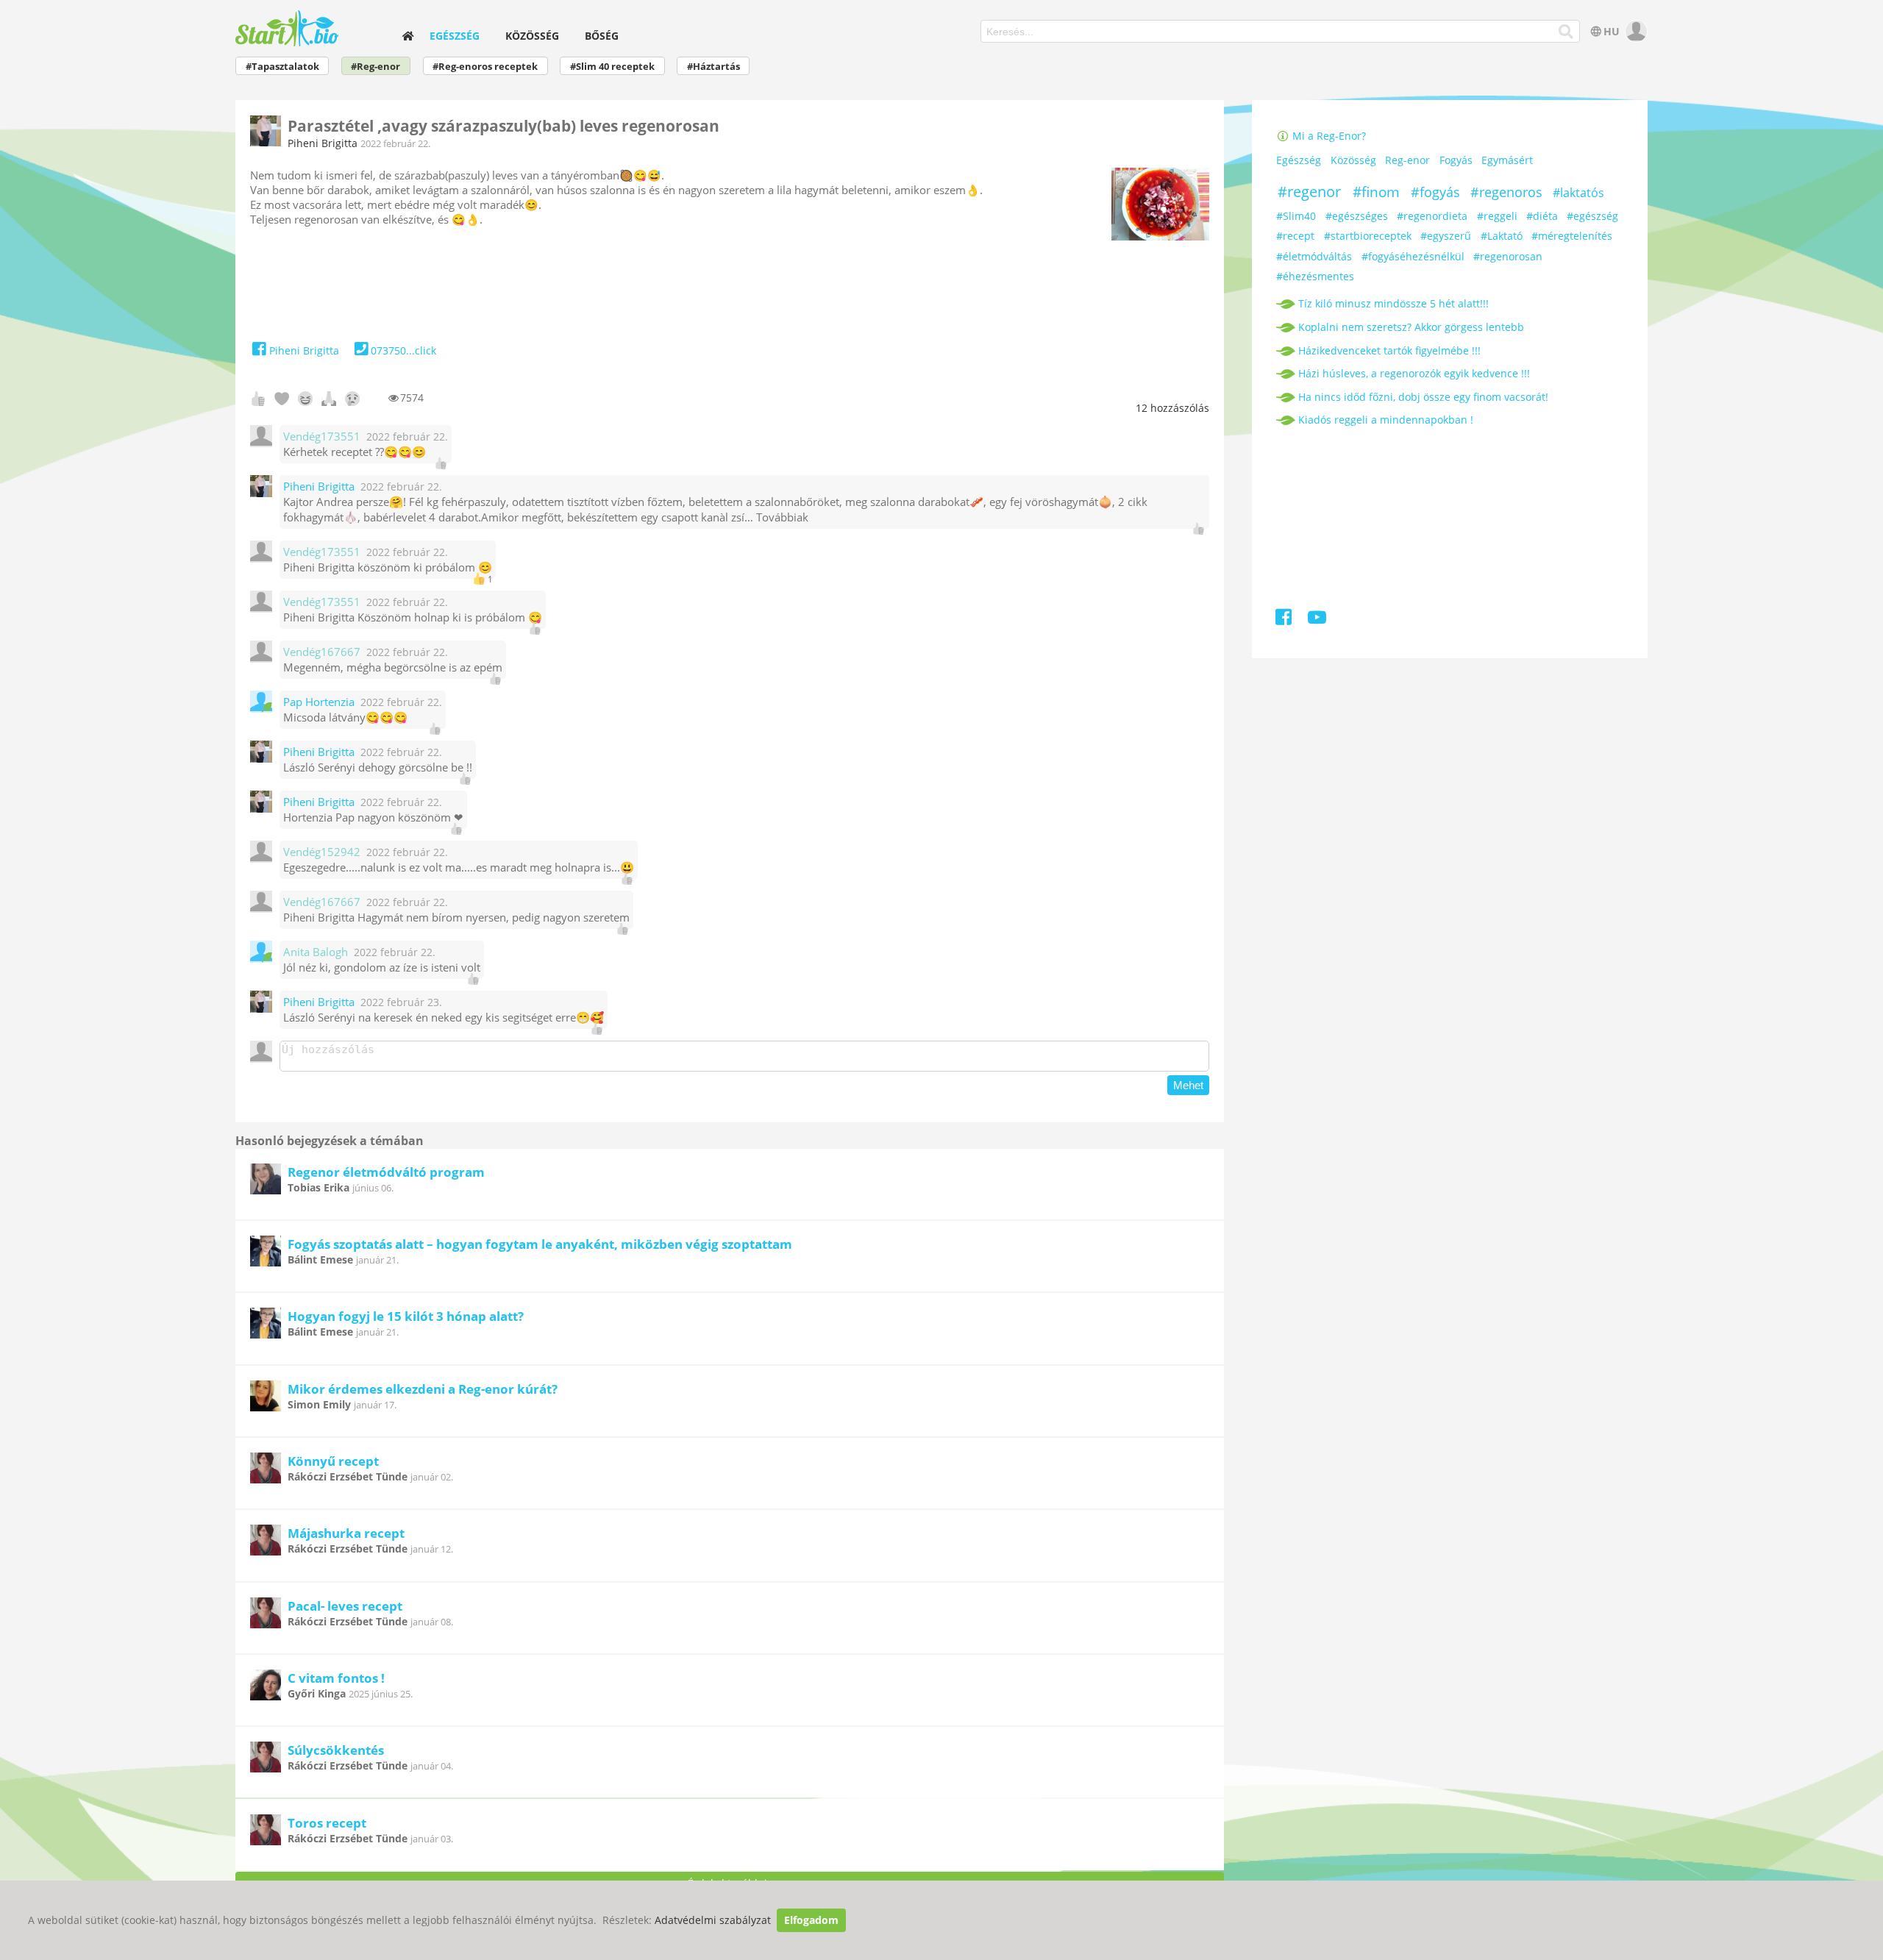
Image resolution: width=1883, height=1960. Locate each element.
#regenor (1309, 192)
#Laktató (1502, 236)
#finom (1376, 192)
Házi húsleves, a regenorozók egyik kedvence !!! (1414, 373)
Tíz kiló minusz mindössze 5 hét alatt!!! (1393, 303)
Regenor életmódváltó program (386, 1172)
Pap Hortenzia (319, 702)
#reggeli (1497, 216)
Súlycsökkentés (336, 1750)
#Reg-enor (375, 67)
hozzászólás (1172, 408)
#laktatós (1578, 193)
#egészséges (1357, 216)
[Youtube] (1316, 620)
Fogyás (1456, 160)
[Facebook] (1285, 620)
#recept (1295, 236)
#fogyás (1435, 192)
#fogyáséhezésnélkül (1413, 256)
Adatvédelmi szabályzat (713, 1920)
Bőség (602, 36)
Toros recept (327, 1823)
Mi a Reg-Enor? (1328, 136)
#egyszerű (1446, 236)
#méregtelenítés (1572, 236)
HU (1612, 31)
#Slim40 (1296, 216)
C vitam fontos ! (336, 1678)
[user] (1635, 31)
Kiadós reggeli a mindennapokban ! (1386, 420)
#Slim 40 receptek (612, 67)
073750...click (403, 350)
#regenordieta (1432, 216)
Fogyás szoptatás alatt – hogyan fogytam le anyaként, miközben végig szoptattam (540, 1244)
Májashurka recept (346, 1533)
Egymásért (1507, 160)
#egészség (1592, 216)
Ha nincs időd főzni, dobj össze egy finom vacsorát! (1423, 397)
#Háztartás (713, 67)
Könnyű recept (333, 1461)
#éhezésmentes (1315, 276)
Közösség (532, 36)
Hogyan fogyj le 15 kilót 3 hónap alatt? (406, 1316)
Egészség (455, 36)
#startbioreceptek (1368, 236)
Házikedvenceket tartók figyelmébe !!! (1389, 350)
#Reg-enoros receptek (485, 67)
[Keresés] (1566, 32)
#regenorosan (1508, 256)
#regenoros (1506, 192)
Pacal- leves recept (345, 1606)
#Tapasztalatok (282, 67)
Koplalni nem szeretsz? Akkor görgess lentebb (1411, 327)
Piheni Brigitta (323, 143)
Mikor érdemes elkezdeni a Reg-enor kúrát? (423, 1389)
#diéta (1542, 216)
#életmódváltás (1314, 256)
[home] (408, 36)
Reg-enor (1407, 160)
